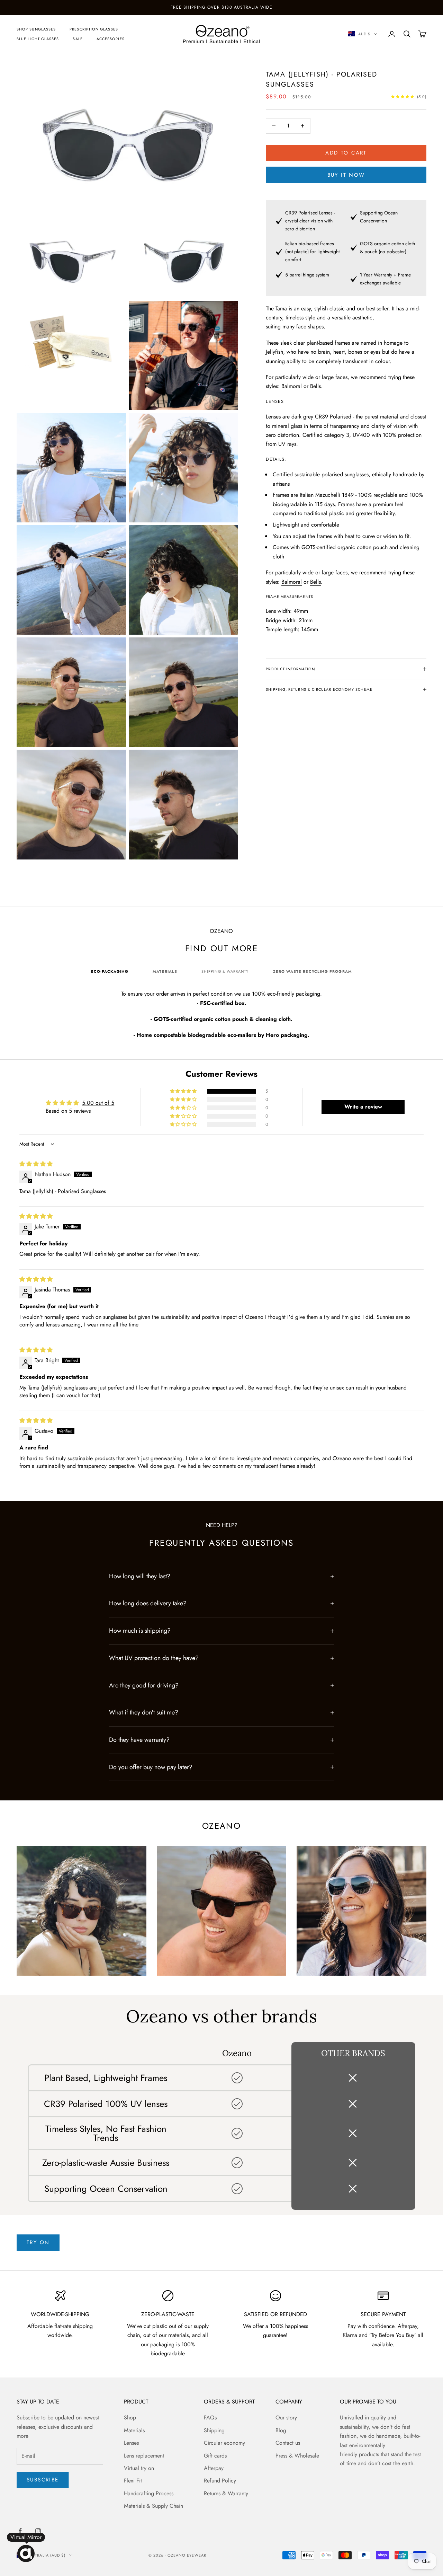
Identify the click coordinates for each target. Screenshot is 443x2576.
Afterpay (214, 2468)
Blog (281, 2430)
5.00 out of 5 (98, 1103)
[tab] (110, 973)
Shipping (214, 2430)
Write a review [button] (363, 1107)
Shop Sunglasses (36, 29)
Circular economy (224, 2443)
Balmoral (292, 386)
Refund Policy (220, 2481)
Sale (78, 39)
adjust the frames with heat (324, 536)
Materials (134, 2430)
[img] (36, 1164)
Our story (286, 2418)
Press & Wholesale (297, 2456)
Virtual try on (139, 2468)
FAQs (210, 2418)
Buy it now (346, 175)
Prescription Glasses (94, 29)
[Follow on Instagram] (38, 2531)
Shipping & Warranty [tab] (225, 971)
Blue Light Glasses (38, 39)
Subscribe (43, 2480)
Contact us (288, 2443)
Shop (130, 2418)
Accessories (111, 39)
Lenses (131, 2443)
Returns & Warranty (226, 2493)
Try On (38, 2242)
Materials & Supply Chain (153, 2506)
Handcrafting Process (149, 2493)
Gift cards (215, 2456)
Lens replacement (144, 2456)
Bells (315, 386)
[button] (184, 1091)
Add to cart (346, 153)
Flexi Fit (133, 2481)
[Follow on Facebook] (20, 2531)
